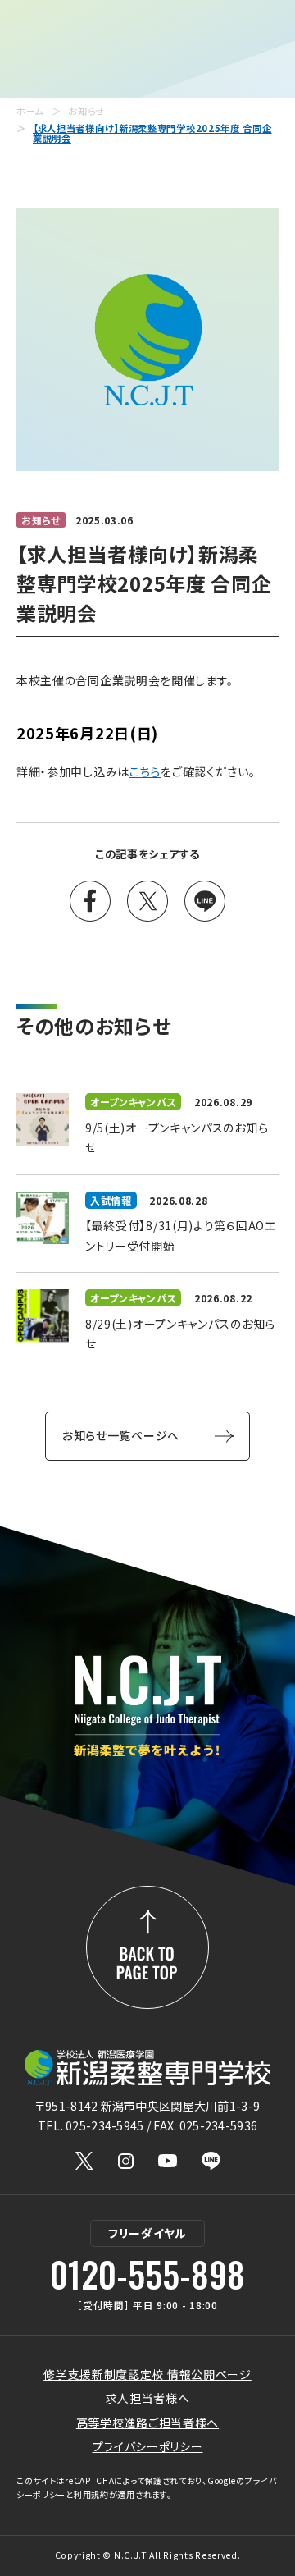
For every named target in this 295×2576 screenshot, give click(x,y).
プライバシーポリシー (148, 2446)
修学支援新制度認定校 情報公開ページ (147, 2374)
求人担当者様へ (148, 2398)
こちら (145, 771)
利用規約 (91, 2494)
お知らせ (86, 111)
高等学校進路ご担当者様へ (147, 2423)
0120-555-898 (147, 2274)
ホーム (30, 111)
